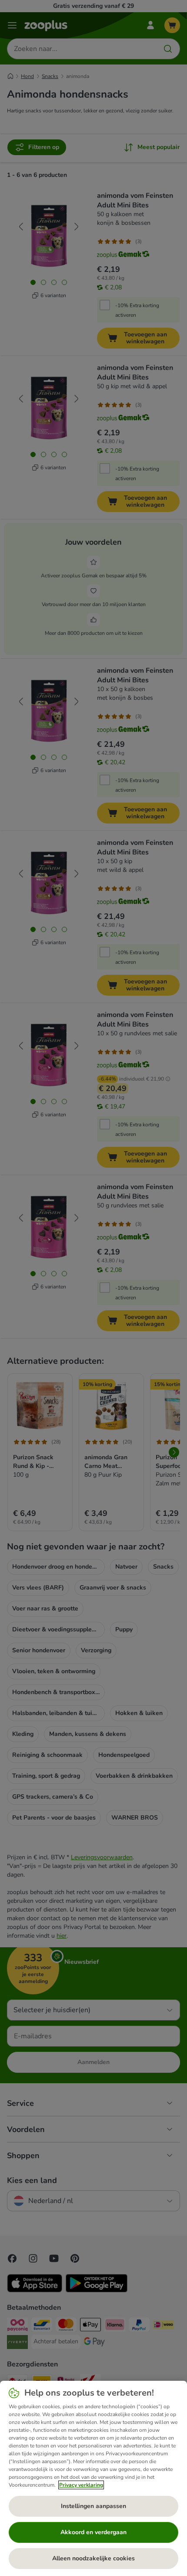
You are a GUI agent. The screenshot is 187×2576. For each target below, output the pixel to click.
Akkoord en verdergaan (93, 2532)
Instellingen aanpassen (93, 2506)
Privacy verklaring (81, 2485)
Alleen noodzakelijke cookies (93, 2558)
